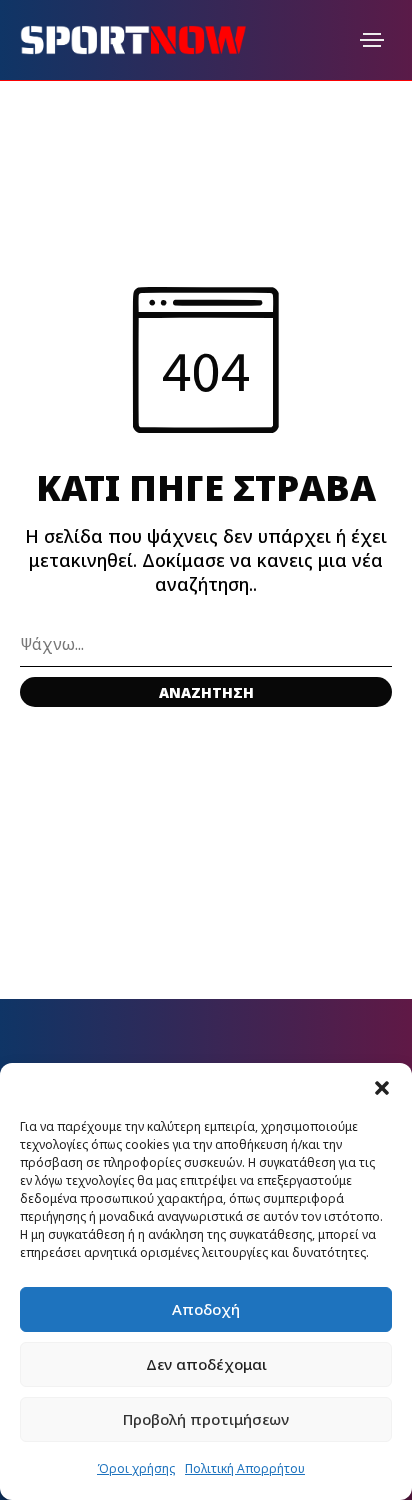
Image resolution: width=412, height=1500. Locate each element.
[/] (372, 40)
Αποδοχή (206, 1309)
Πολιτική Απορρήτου (245, 1468)
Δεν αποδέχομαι (206, 1364)
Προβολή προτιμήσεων (206, 1419)
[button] (382, 1088)
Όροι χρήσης (136, 1468)
